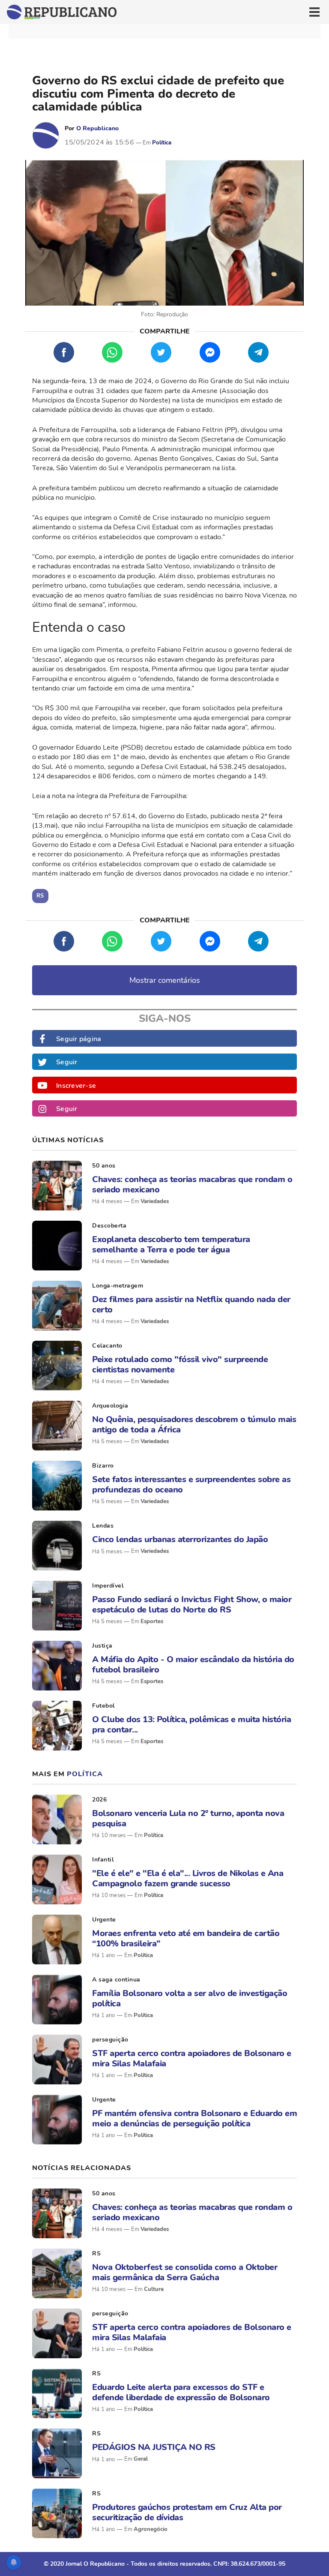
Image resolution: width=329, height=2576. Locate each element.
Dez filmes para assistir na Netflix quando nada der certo (191, 1304)
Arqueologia (110, 1406)
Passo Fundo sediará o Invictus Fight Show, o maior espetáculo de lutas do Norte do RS (192, 1604)
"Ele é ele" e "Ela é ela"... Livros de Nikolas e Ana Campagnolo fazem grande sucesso (188, 1878)
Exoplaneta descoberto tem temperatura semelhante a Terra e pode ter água (171, 1244)
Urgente (104, 1920)
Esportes (152, 1621)
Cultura (154, 2289)
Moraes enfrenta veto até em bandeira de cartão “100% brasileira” (186, 1938)
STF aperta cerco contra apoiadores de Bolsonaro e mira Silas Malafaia (192, 2058)
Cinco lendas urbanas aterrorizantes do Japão (180, 1539)
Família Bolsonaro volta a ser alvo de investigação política (190, 1998)
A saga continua (116, 1980)
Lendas (103, 1526)
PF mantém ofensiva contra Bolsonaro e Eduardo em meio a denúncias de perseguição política (194, 2118)
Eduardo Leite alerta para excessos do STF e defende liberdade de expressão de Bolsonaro (181, 2392)
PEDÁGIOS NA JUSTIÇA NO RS (154, 2447)
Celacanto (107, 1346)
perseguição (110, 2040)
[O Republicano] (46, 135)
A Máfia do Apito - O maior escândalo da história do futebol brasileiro (193, 1664)
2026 (99, 1800)
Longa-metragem (118, 1286)
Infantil (103, 1860)
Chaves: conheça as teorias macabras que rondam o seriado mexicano (192, 1184)
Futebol (103, 1706)
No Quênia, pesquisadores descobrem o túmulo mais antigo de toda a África (194, 1424)
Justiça (102, 1646)
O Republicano (97, 128)
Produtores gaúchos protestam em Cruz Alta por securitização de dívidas (187, 2512)
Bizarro (103, 1466)
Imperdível (108, 1586)
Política (162, 143)
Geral (141, 2459)
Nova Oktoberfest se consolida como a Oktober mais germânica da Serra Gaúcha (185, 2272)
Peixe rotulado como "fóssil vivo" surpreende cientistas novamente (180, 1364)
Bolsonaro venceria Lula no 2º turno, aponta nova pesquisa (188, 1818)
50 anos (104, 1166)
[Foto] (57, 1186)
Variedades (155, 1201)
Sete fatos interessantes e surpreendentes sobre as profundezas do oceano (191, 1484)
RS (96, 2253)
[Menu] (314, 12)
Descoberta (109, 1226)
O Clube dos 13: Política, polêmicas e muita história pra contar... (191, 1724)
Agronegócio (151, 2529)
